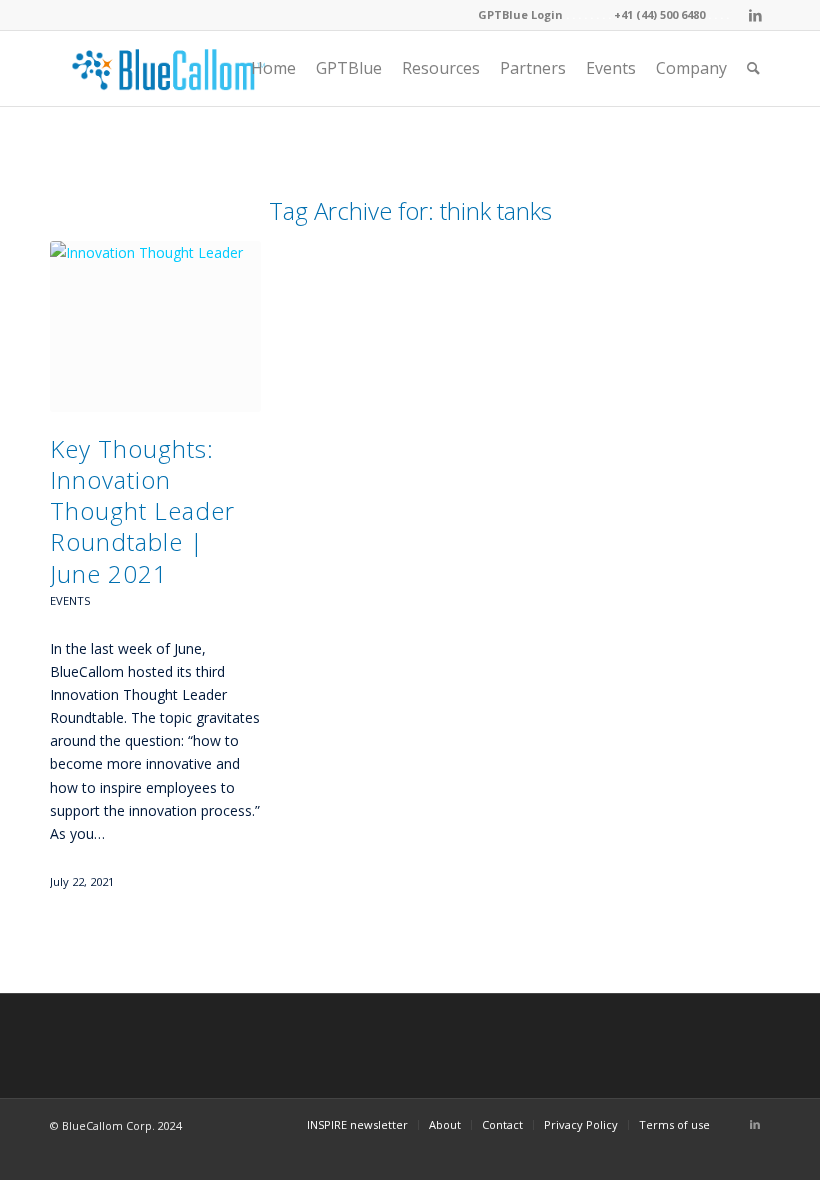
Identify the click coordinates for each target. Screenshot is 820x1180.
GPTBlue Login (520, 14)
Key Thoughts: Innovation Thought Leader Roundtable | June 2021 (142, 511)
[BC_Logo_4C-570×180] (169, 68)
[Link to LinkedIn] (755, 15)
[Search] (753, 68)
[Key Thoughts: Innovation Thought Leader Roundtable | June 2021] (155, 326)
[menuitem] (273, 68)
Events (70, 600)
